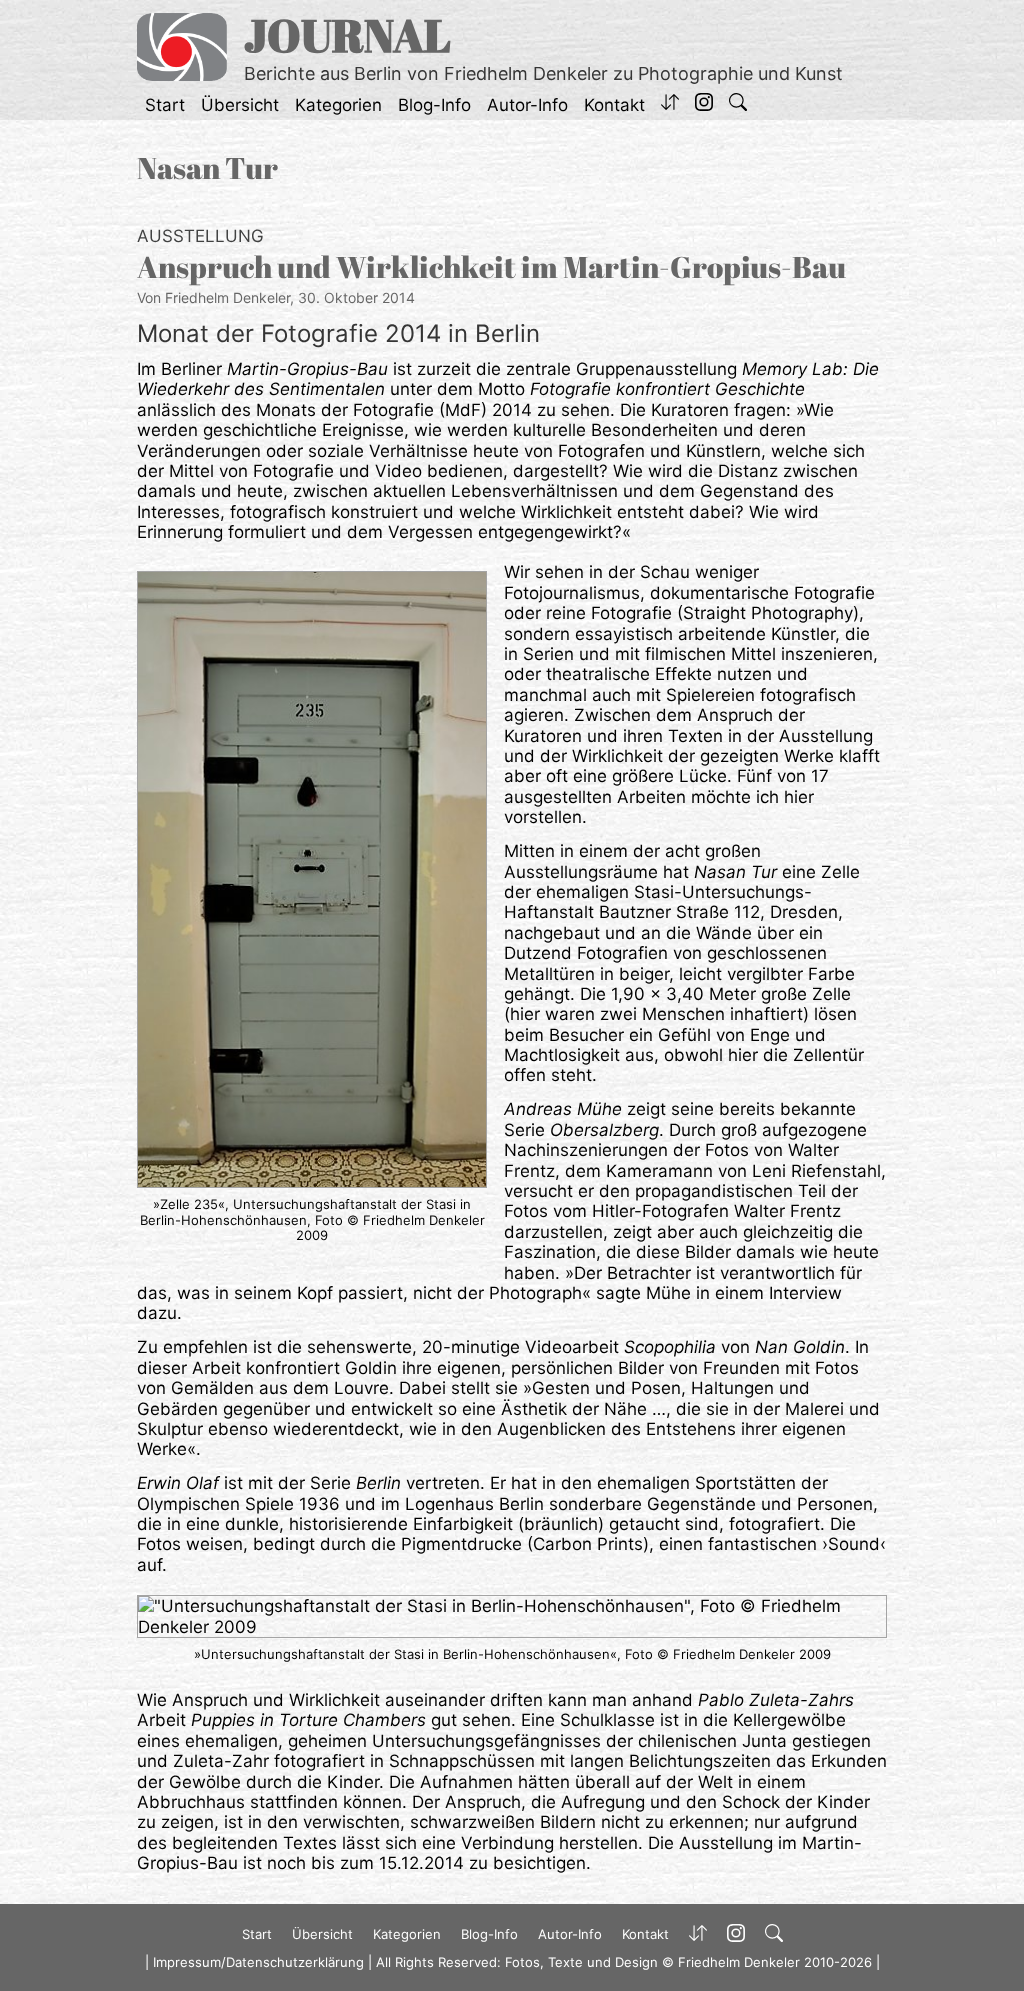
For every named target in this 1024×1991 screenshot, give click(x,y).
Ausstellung (200, 236)
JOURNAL (347, 34)
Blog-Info (434, 105)
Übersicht (240, 105)
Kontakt (614, 105)
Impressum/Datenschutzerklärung (258, 1962)
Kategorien (338, 105)
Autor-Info (527, 105)
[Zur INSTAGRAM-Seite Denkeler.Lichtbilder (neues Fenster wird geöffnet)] (704, 105)
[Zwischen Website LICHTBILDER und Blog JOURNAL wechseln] (670, 105)
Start (165, 105)
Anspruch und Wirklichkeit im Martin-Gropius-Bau (491, 266)
